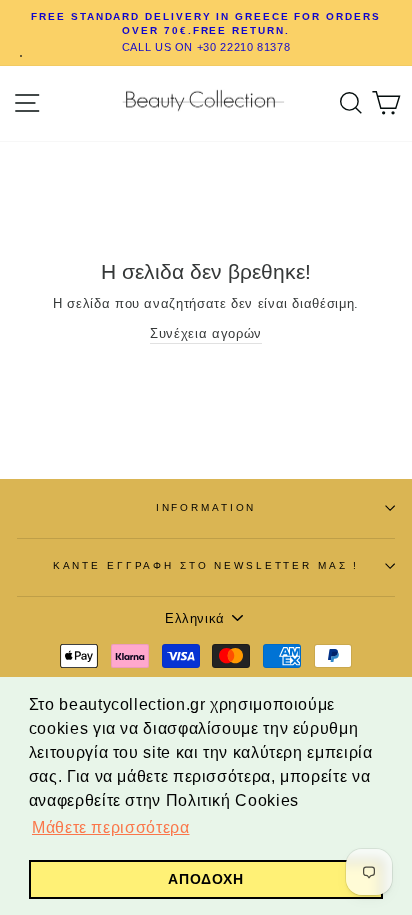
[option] (206, 33)
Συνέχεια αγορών (206, 333)
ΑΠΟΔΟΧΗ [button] (205, 879)
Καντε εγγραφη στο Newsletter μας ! (206, 565)
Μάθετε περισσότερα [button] (110, 827)
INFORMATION (206, 507)
